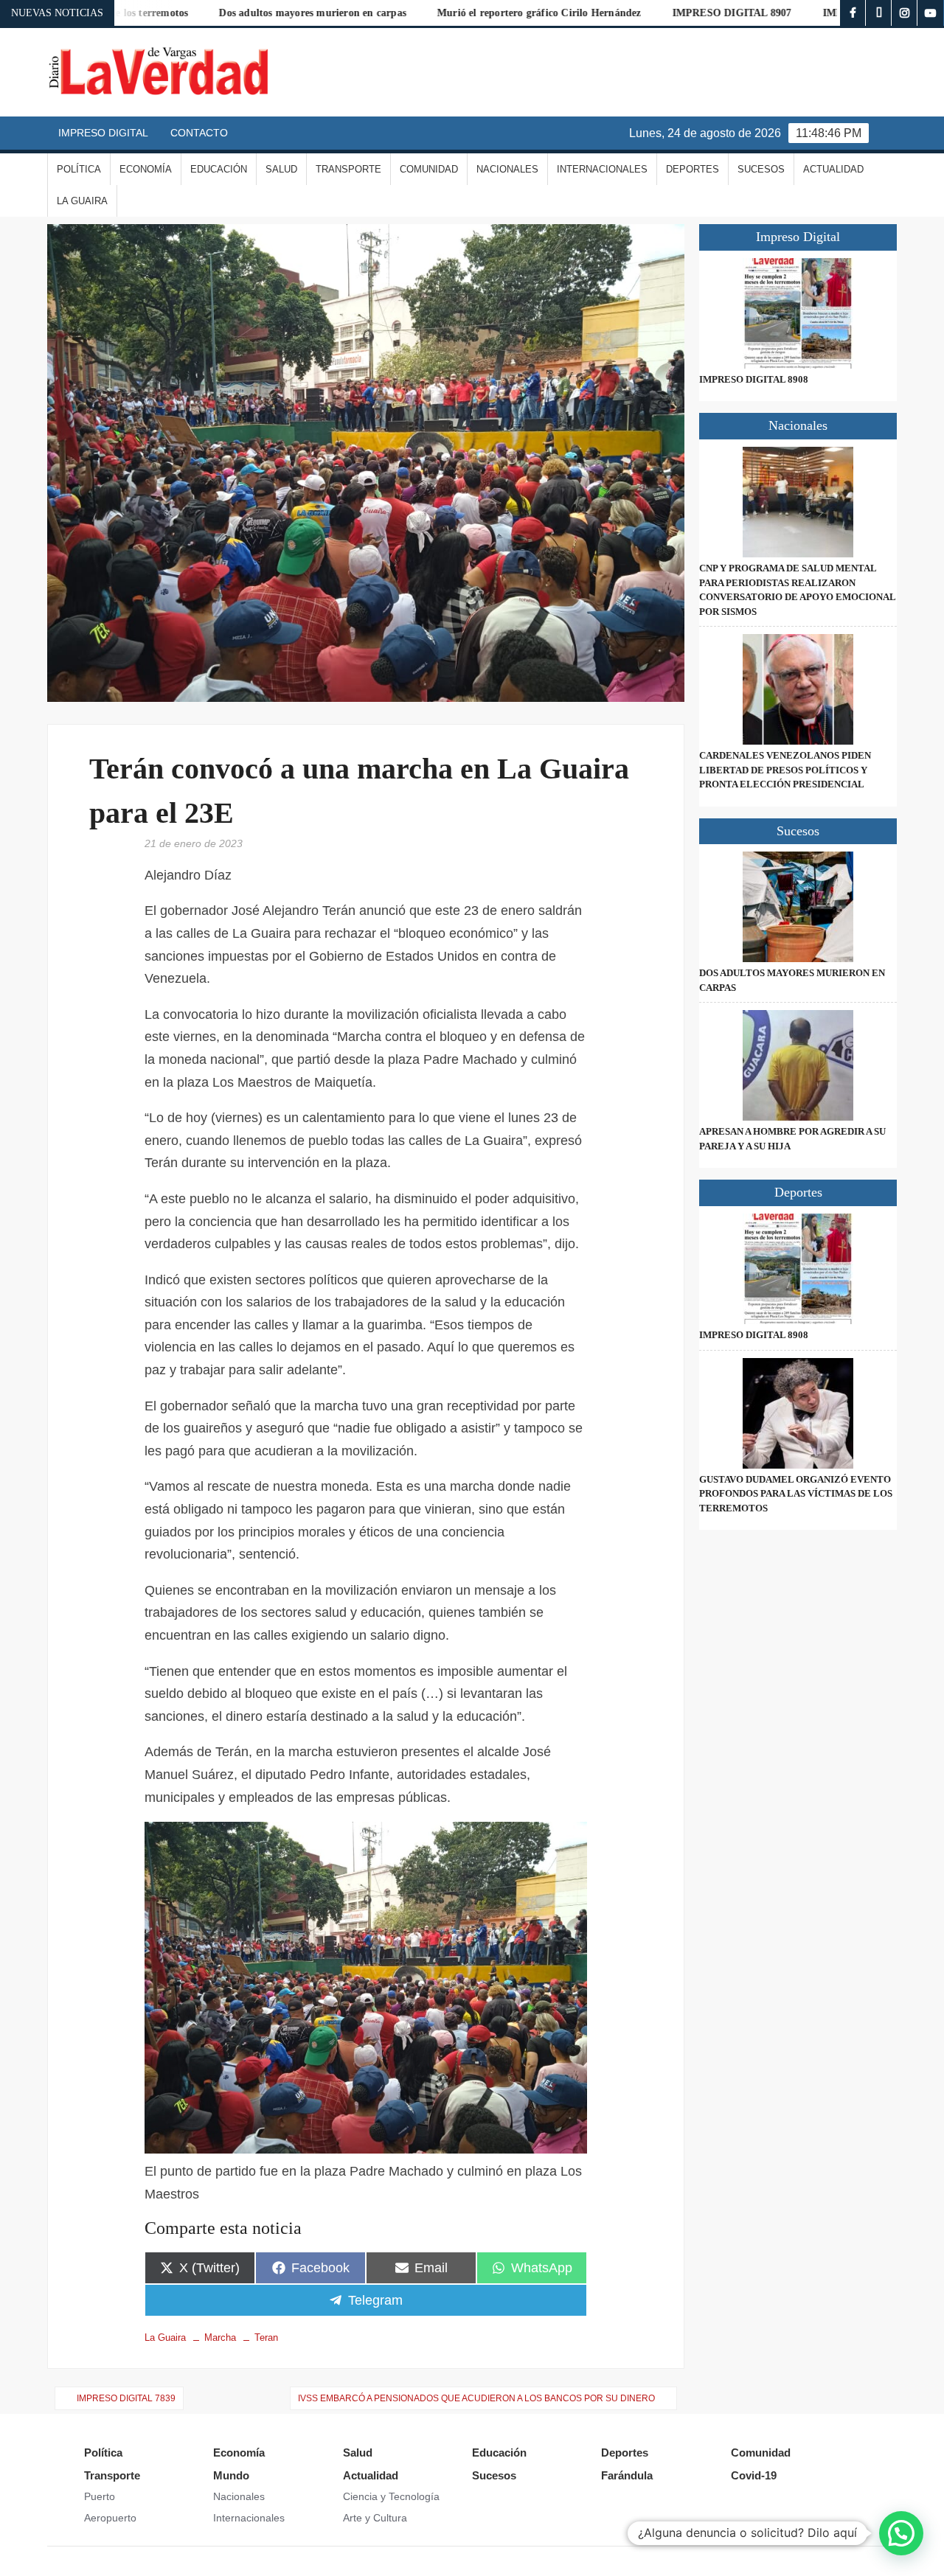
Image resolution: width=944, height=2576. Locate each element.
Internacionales (602, 169)
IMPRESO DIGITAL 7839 (126, 2398)
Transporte (348, 169)
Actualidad (833, 169)
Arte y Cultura (375, 2518)
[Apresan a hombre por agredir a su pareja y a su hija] (798, 1065)
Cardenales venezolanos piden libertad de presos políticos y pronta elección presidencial (785, 770)
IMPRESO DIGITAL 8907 (664, 13)
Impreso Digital (103, 133)
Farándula (627, 2475)
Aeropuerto (110, 2518)
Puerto (100, 2496)
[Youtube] (930, 13)
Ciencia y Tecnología (391, 2496)
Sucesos (761, 169)
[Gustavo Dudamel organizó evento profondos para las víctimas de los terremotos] (798, 1413)
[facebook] (853, 13)
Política (79, 169)
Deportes (693, 169)
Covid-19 (754, 2475)
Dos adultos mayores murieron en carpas (244, 13)
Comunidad (429, 169)
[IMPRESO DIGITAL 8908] (798, 313)
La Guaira (82, 201)
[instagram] (905, 13)
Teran (266, 2337)
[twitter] (879, 13)
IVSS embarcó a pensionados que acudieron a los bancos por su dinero (476, 2398)
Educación (219, 169)
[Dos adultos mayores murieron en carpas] (798, 907)
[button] (901, 2533)
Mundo (231, 2475)
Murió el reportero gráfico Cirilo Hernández (471, 13)
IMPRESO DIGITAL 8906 (814, 13)
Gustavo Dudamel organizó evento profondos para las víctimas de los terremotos (796, 1494)
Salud (281, 169)
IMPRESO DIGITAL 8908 (754, 379)
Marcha (220, 2337)
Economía (146, 169)
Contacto (199, 133)
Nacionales (507, 169)
